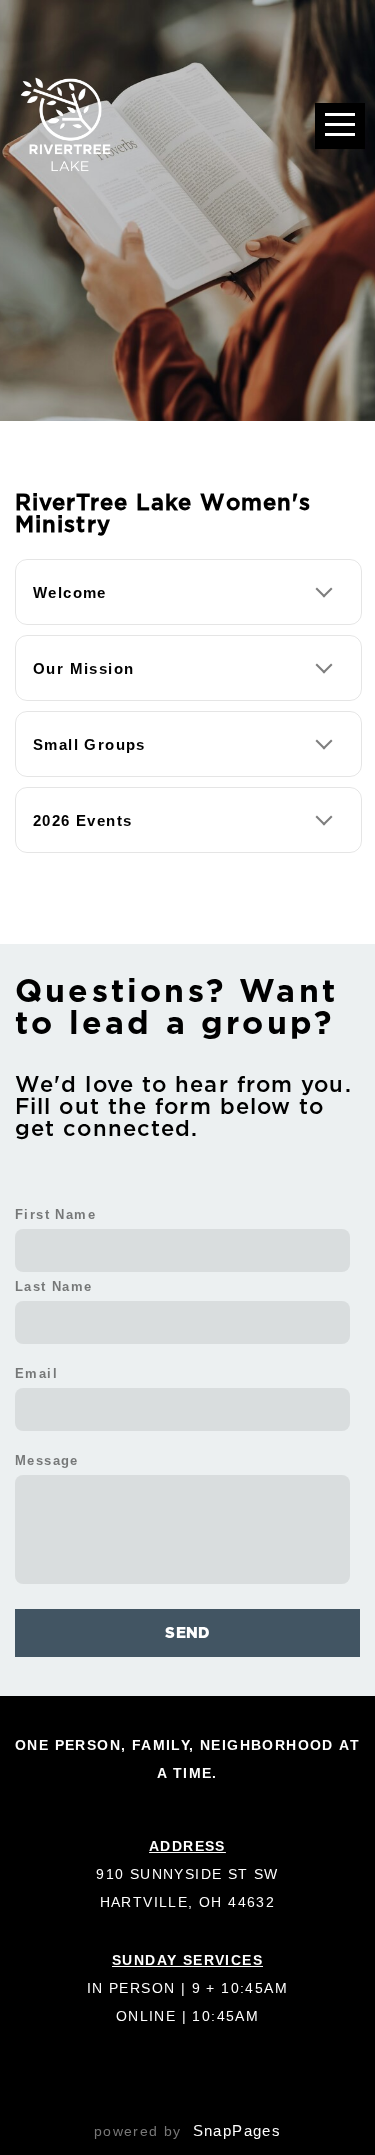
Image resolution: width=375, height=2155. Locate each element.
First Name (55, 1215)
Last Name (54, 1287)
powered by (187, 2131)
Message (47, 1461)
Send (187, 1632)
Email (36, 1374)
